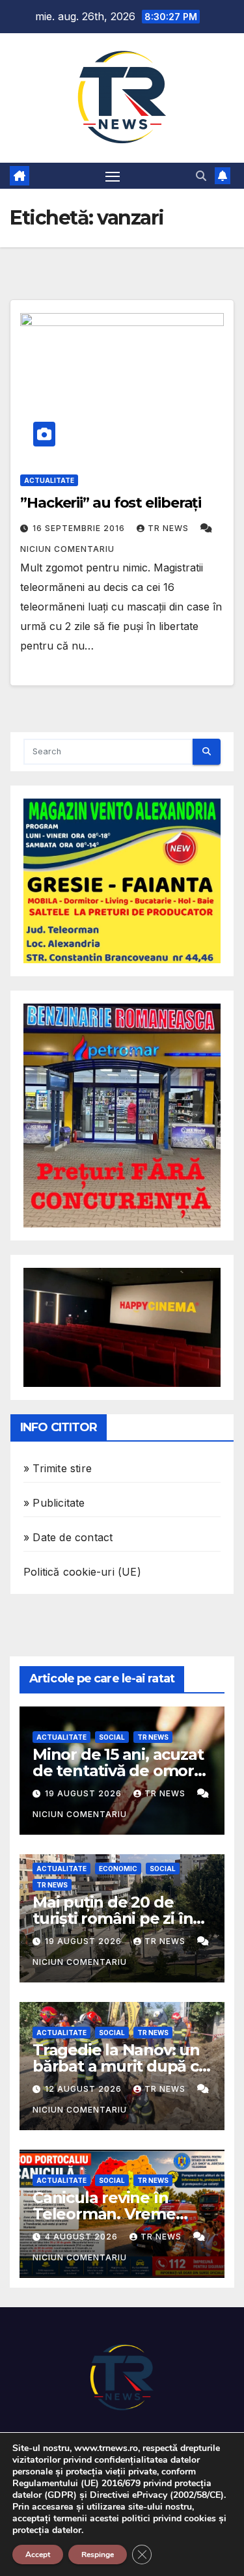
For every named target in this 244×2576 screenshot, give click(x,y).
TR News (169, 528)
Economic (118, 1869)
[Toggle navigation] (113, 176)
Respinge (98, 2555)
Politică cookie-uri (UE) (82, 1572)
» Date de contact (68, 1537)
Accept (38, 2555)
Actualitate (49, 480)
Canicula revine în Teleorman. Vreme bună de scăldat (104, 2214)
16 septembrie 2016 (80, 528)
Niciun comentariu (67, 549)
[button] (201, 176)
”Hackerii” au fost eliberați (111, 503)
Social (112, 1737)
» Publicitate (54, 1503)
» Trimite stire (58, 1468)
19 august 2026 (85, 1793)
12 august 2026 (85, 2089)
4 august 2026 (83, 2237)
